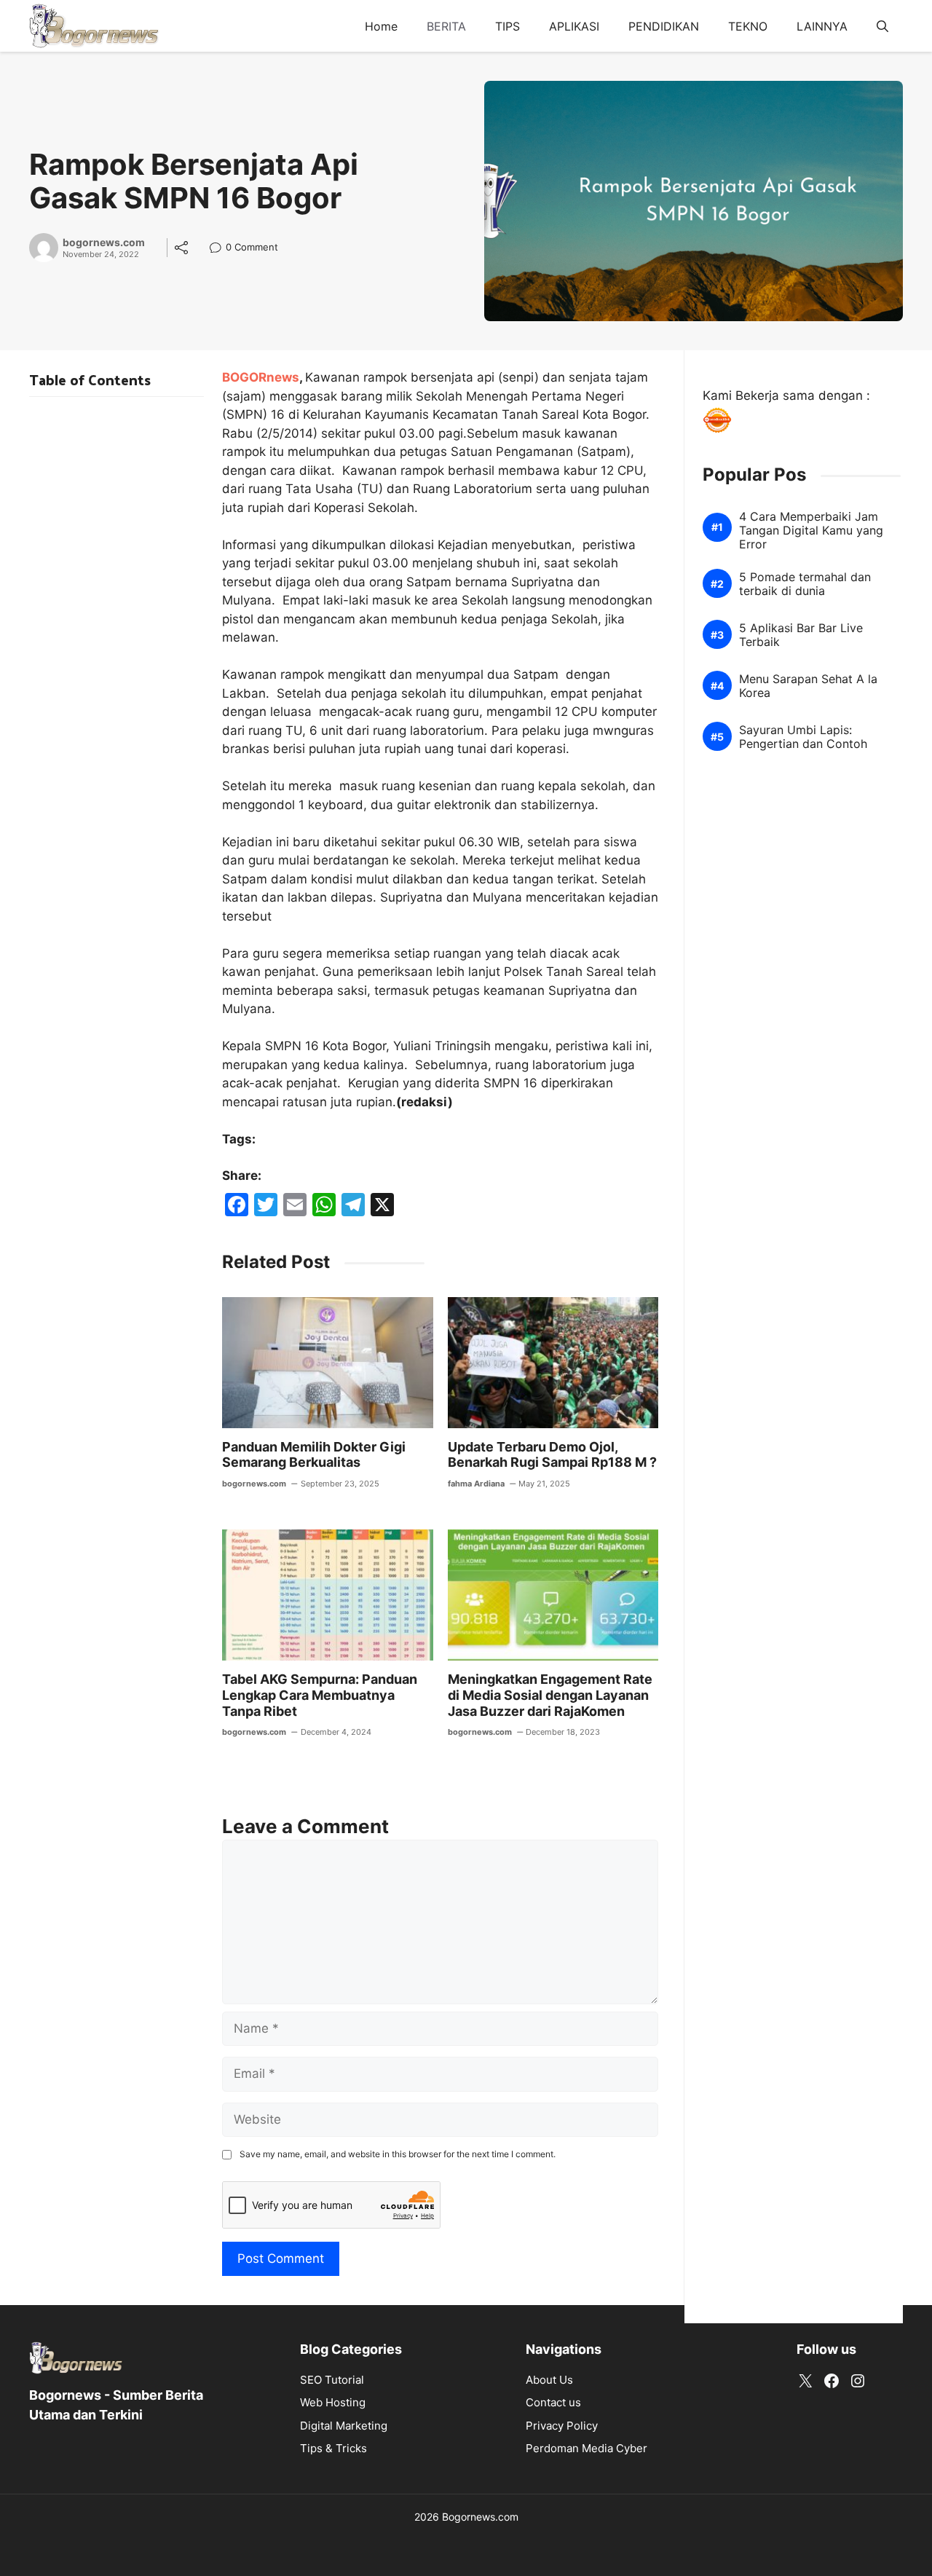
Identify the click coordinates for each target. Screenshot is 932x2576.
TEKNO (748, 26)
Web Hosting (333, 2402)
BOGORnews (261, 377)
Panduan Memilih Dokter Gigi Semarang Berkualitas (314, 1455)
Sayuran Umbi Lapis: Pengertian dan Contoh (803, 738)
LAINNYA (822, 26)
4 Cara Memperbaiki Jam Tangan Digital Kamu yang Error (811, 531)
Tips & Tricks (333, 2448)
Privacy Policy (562, 2426)
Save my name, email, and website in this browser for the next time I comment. (398, 2154)
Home (381, 26)
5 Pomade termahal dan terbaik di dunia (805, 585)
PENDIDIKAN (664, 26)
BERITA (446, 26)
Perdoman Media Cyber (587, 2448)
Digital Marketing (344, 2426)
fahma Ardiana (476, 1484)
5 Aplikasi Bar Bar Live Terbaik (801, 636)
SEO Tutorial (332, 2380)
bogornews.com (104, 243)
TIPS (508, 26)
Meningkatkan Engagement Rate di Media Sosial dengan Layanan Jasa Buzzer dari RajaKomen (550, 1695)
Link (220, 249)
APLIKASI (574, 26)
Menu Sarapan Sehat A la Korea (808, 687)
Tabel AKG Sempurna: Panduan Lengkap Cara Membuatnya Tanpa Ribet (320, 1695)
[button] (882, 26)
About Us (549, 2380)
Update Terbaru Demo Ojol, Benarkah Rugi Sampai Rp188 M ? (552, 1455)
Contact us (553, 2402)
